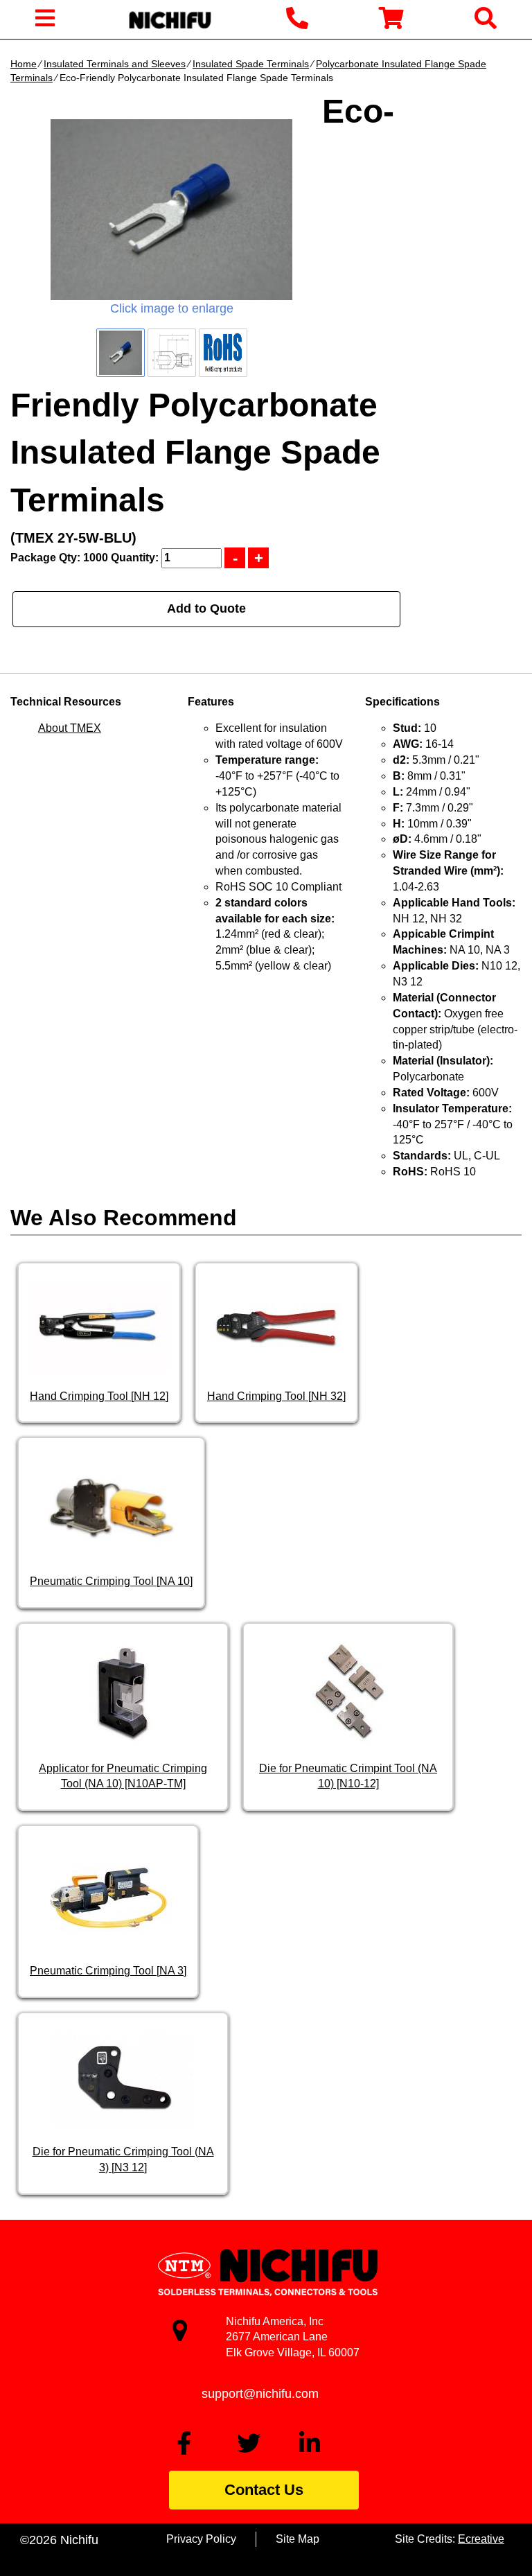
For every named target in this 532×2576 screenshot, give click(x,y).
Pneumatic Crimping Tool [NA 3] (108, 1971)
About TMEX (70, 728)
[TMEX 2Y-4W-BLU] (171, 210)
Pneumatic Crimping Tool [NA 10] (111, 1581)
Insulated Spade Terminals (251, 64)
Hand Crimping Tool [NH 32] (276, 1396)
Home (24, 64)
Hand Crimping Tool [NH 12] (99, 1396)
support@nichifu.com (260, 2394)
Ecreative (481, 2539)
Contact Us (264, 2490)
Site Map (298, 2539)
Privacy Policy (201, 2539)
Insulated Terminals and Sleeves (115, 64)
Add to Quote (206, 608)
